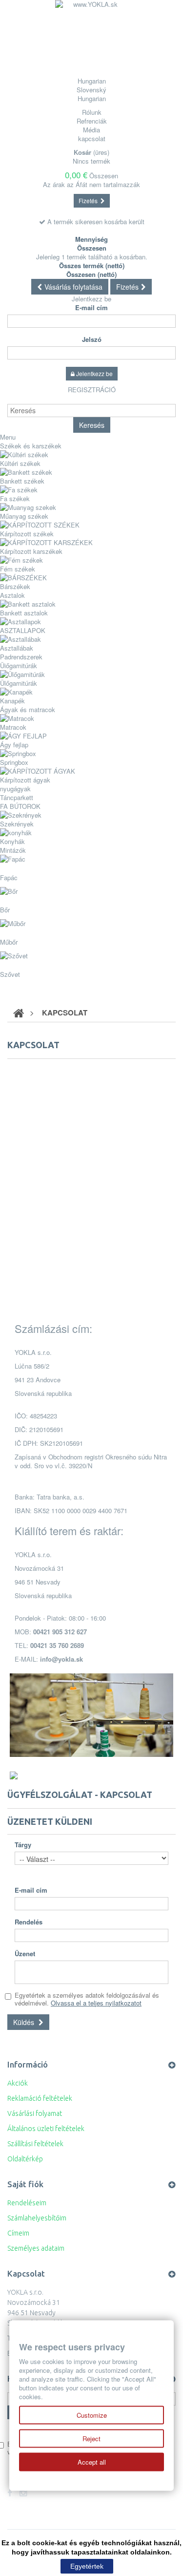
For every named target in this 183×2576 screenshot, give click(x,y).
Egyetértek (87, 2566)
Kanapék (12, 701)
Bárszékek (15, 586)
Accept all (92, 2462)
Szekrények (17, 824)
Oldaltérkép (25, 2159)
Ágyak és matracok (28, 709)
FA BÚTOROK (20, 806)
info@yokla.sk (61, 1659)
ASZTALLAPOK (23, 630)
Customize (92, 2415)
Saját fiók (25, 2184)
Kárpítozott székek (27, 534)
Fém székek (18, 569)
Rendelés (29, 1922)
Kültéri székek (20, 463)
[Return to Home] (19, 1013)
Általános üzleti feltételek (46, 2129)
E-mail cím (91, 308)
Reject (91, 2439)
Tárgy (23, 1845)
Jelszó (92, 339)
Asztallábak (17, 648)
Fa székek (15, 498)
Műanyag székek (24, 516)
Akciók (18, 2083)
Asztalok (12, 595)
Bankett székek (22, 481)
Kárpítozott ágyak (25, 780)
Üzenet (25, 1954)
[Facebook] (10, 2493)
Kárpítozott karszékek (31, 551)
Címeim (18, 2233)
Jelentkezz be (91, 299)
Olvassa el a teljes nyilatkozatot (96, 2003)
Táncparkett (17, 797)
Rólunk (92, 112)
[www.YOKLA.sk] (92, 37)
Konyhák (12, 841)
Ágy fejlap (14, 745)
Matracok (13, 727)
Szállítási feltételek (35, 2144)
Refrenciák (92, 121)
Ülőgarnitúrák (19, 683)
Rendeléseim (27, 2203)
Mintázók (13, 850)
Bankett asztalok (24, 613)
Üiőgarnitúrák (19, 665)
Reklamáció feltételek (40, 2098)
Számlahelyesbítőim (37, 2218)
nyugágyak (15, 789)
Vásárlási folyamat (35, 2113)
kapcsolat (92, 138)
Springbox (14, 762)
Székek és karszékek (31, 446)
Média (91, 130)
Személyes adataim (36, 2248)
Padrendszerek (21, 657)
